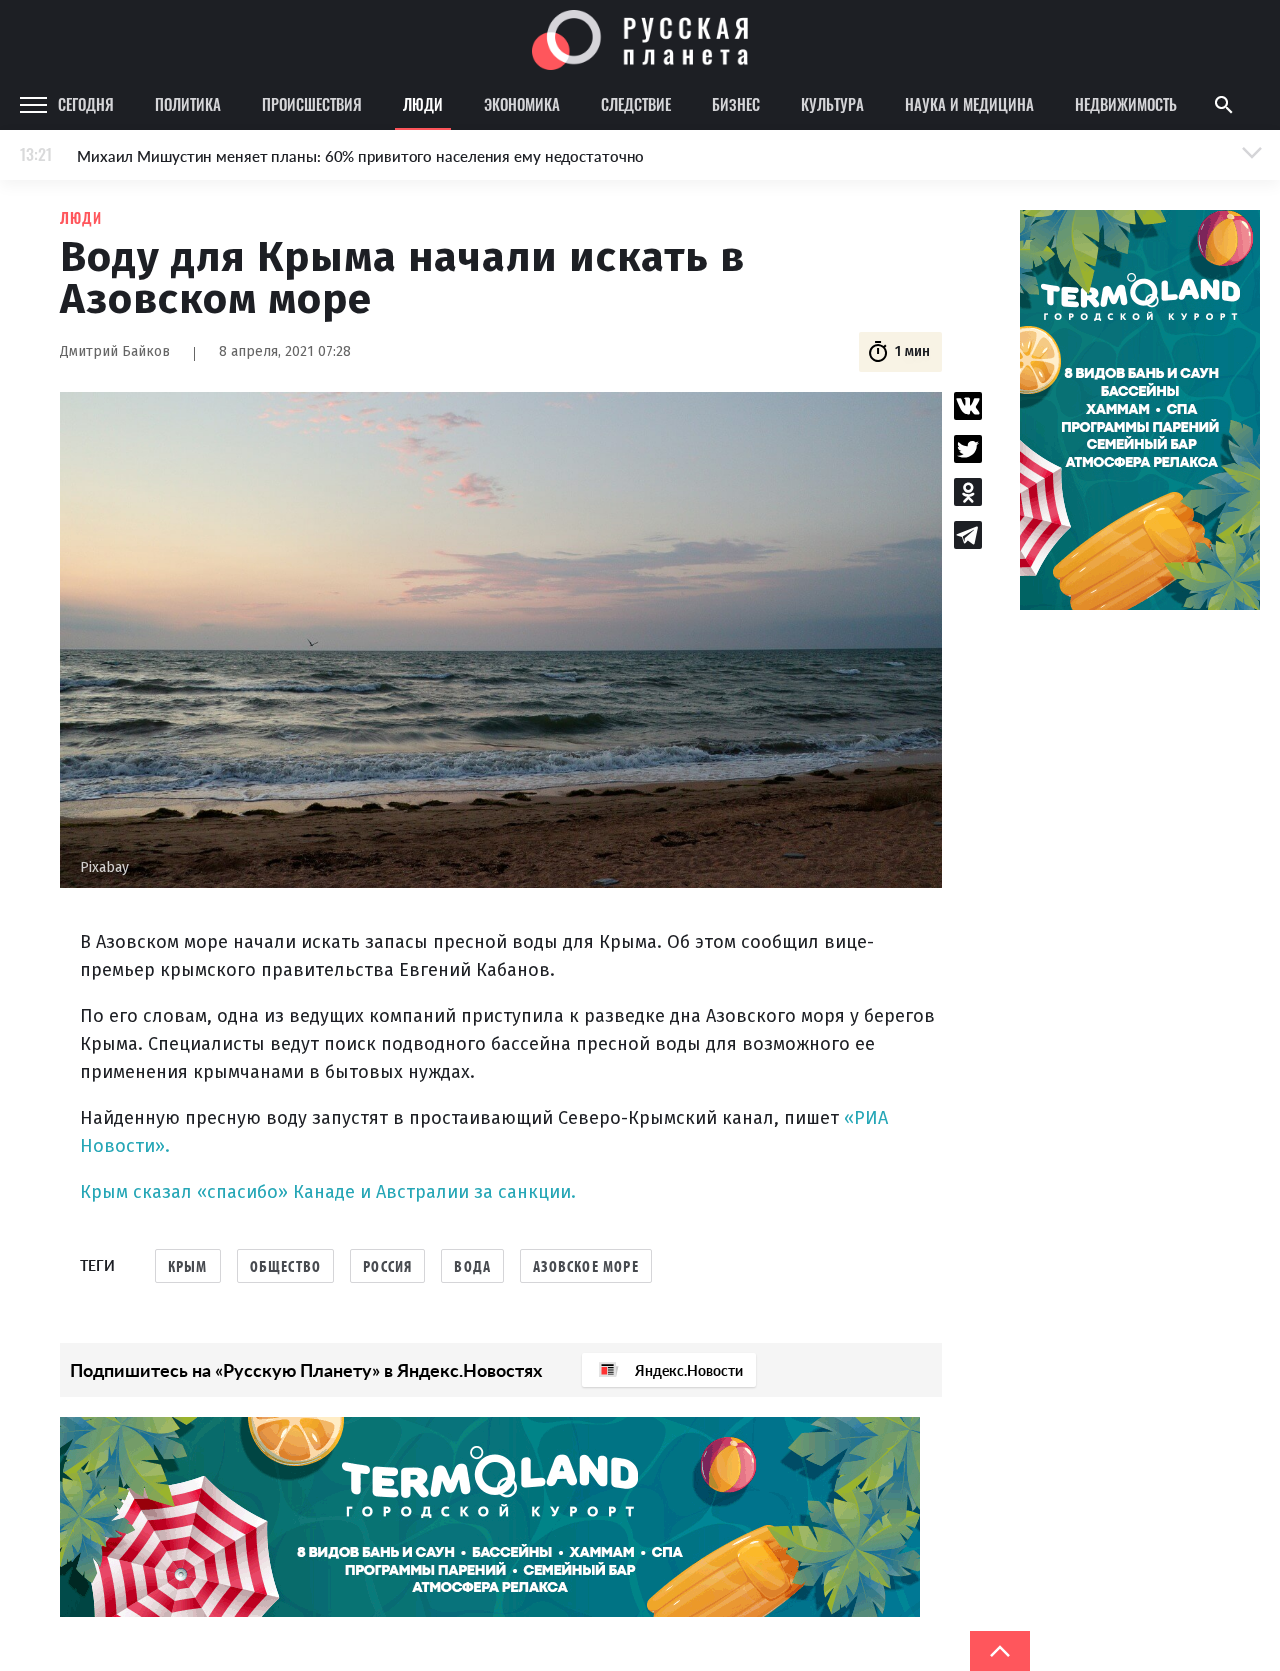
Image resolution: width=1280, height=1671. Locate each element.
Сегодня (86, 104)
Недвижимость (1126, 104)
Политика (188, 104)
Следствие (636, 104)
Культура (832, 104)
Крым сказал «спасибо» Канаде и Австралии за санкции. (328, 1192)
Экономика (522, 104)
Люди (423, 104)
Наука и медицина (969, 104)
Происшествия (312, 104)
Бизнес (736, 104)
